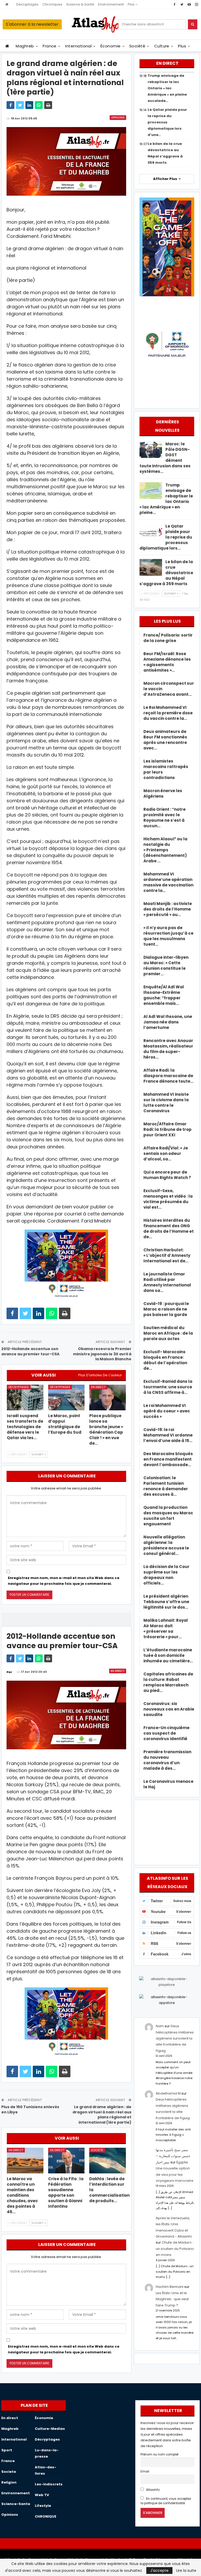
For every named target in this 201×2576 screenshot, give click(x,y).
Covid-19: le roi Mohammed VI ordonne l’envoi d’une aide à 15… (168, 1435)
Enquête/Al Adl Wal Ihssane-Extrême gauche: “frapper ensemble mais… (164, 995)
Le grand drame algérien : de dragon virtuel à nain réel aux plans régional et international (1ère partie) (102, 2115)
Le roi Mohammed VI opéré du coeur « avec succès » (167, 1411)
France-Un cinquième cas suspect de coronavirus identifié (166, 1733)
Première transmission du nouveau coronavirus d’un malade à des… (167, 1760)
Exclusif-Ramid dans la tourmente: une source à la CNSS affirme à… (168, 1387)
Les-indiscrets (49, 2484)
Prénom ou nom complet (160, 2454)
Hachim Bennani (170, 2287)
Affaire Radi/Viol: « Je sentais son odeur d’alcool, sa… (166, 1153)
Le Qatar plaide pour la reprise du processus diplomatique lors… (166, 537)
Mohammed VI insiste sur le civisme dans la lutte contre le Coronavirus (166, 1103)
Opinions (118, 117)
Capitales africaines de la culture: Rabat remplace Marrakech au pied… (168, 1682)
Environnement (111, 4)
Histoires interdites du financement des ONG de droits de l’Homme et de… (169, 1229)
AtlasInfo (152, 2490)
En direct (98, 1387)
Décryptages (27, 4)
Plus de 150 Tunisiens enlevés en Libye (30, 2109)
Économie (111, 46)
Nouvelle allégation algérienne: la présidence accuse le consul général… (166, 1545)
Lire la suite (186, 2570)
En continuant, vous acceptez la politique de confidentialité (166, 2501)
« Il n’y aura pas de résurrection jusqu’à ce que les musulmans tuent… (168, 936)
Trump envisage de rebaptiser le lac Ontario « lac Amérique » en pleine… (166, 499)
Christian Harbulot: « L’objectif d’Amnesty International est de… (167, 1255)
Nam (160, 2026)
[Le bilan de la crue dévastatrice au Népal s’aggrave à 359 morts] (151, 567)
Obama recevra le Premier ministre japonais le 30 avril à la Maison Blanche (102, 1354)
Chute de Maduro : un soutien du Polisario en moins (175, 2249)
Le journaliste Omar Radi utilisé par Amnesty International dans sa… (167, 1282)
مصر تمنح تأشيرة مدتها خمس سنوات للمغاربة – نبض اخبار (173, 2156)
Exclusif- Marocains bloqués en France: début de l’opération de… (165, 1360)
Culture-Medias (50, 2429)
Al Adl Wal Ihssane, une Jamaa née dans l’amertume (168, 1022)
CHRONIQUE (46, 2516)
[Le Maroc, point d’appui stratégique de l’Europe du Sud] (66, 1397)
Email (145, 2471)
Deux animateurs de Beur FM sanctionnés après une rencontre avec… (165, 740)
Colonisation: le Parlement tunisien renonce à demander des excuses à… (166, 1486)
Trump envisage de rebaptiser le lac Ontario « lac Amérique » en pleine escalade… (167, 88)
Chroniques (52, 4)
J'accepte (159, 2570)
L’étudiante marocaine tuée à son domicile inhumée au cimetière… (168, 1655)
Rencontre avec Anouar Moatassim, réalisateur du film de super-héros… (168, 1049)
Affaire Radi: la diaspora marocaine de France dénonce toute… (168, 1076)
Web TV (42, 2495)
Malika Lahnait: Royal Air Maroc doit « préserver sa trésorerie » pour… (166, 1629)
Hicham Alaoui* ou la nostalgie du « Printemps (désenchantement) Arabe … (165, 850)
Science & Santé (80, 4)
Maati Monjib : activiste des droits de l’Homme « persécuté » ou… (168, 909)
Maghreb (25, 46)
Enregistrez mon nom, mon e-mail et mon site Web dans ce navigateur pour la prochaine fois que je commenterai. (64, 1581)
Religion (9, 2482)
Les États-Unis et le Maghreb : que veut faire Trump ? (172, 2299)
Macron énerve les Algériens (163, 793)
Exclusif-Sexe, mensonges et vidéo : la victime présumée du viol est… (168, 1199)
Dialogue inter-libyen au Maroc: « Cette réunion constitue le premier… (166, 966)
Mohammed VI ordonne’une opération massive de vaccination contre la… (168, 882)
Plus (132, 4)
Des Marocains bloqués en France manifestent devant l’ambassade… (168, 1459)
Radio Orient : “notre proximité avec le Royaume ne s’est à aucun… (164, 818)
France (50, 46)
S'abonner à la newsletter (32, 24)
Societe (97, 2150)
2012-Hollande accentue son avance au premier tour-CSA (30, 1351)
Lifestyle (43, 2506)
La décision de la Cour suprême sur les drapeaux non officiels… (166, 1575)
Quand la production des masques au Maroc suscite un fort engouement (168, 1516)
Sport (7, 2450)
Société (137, 46)
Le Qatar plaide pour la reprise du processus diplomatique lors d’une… (167, 122)
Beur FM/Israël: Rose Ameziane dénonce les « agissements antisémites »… (167, 662)
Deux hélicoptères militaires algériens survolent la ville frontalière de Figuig (175, 2038)
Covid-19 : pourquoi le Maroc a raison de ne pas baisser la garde (166, 1309)
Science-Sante (16, 2504)
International (78, 46)
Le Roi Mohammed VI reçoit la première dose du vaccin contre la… (168, 713)
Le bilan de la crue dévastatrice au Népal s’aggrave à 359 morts (166, 573)
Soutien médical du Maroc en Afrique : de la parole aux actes (168, 1333)
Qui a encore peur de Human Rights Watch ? (167, 1175)
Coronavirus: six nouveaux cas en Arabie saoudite (169, 1709)
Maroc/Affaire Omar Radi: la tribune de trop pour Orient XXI (167, 1129)
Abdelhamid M (168, 2093)
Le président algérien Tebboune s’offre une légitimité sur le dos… (166, 1602)
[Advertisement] (167, 1832)
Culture (162, 46)
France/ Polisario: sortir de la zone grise (168, 638)
